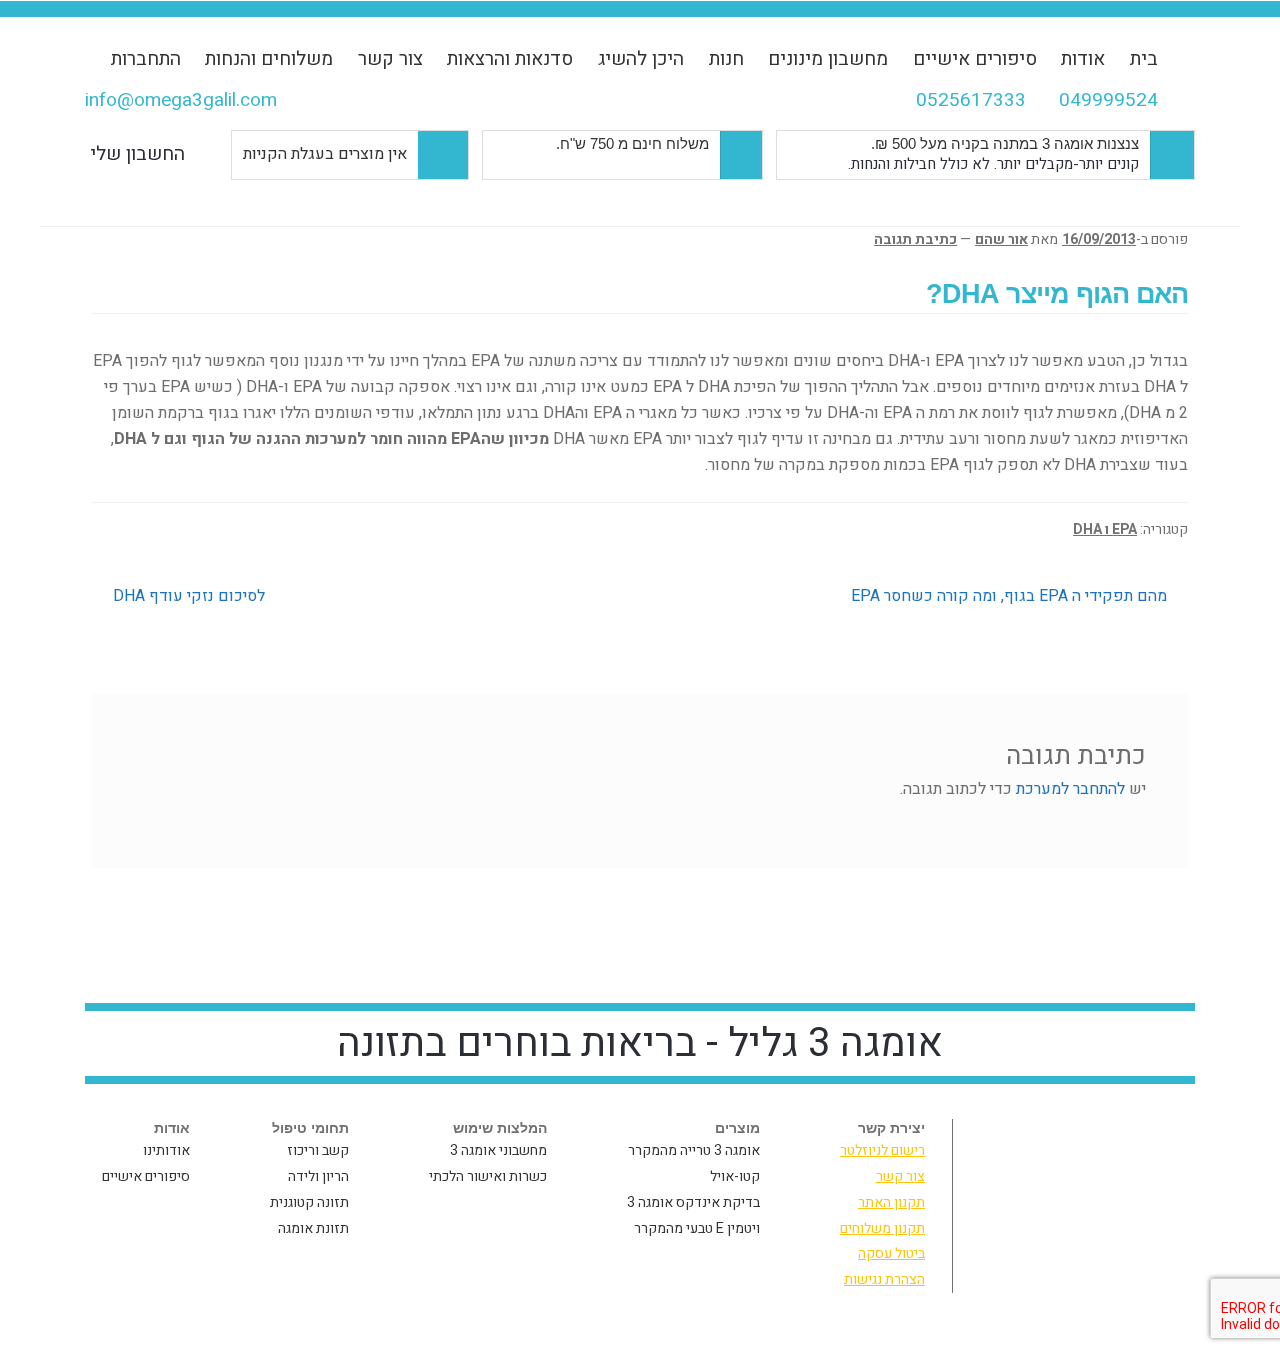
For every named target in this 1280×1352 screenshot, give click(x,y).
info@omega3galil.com (181, 100)
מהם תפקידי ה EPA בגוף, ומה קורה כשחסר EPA (1009, 596)
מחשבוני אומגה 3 (498, 1150)
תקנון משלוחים (882, 1228)
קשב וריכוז (318, 1150)
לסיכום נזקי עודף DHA (189, 596)
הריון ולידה (318, 1176)
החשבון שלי (137, 154)
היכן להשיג (641, 59)
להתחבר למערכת (1070, 789)
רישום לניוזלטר (882, 1150)
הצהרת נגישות (884, 1279)
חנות (726, 59)
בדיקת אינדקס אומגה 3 (693, 1202)
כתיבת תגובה (915, 239)
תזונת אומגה (313, 1228)
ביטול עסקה (891, 1253)
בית (1144, 59)
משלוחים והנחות (269, 59)
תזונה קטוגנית (309, 1202)
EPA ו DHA (1105, 529)
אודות (1083, 59)
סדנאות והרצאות (510, 59)
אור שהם (1001, 239)
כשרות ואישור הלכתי (488, 1176)
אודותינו (166, 1150)
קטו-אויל (735, 1176)
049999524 (1108, 100)
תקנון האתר (891, 1202)
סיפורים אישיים (975, 59)
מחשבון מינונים (828, 59)
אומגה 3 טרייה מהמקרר (694, 1150)
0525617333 (971, 100)
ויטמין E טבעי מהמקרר (697, 1228)
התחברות (146, 59)
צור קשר (390, 59)
